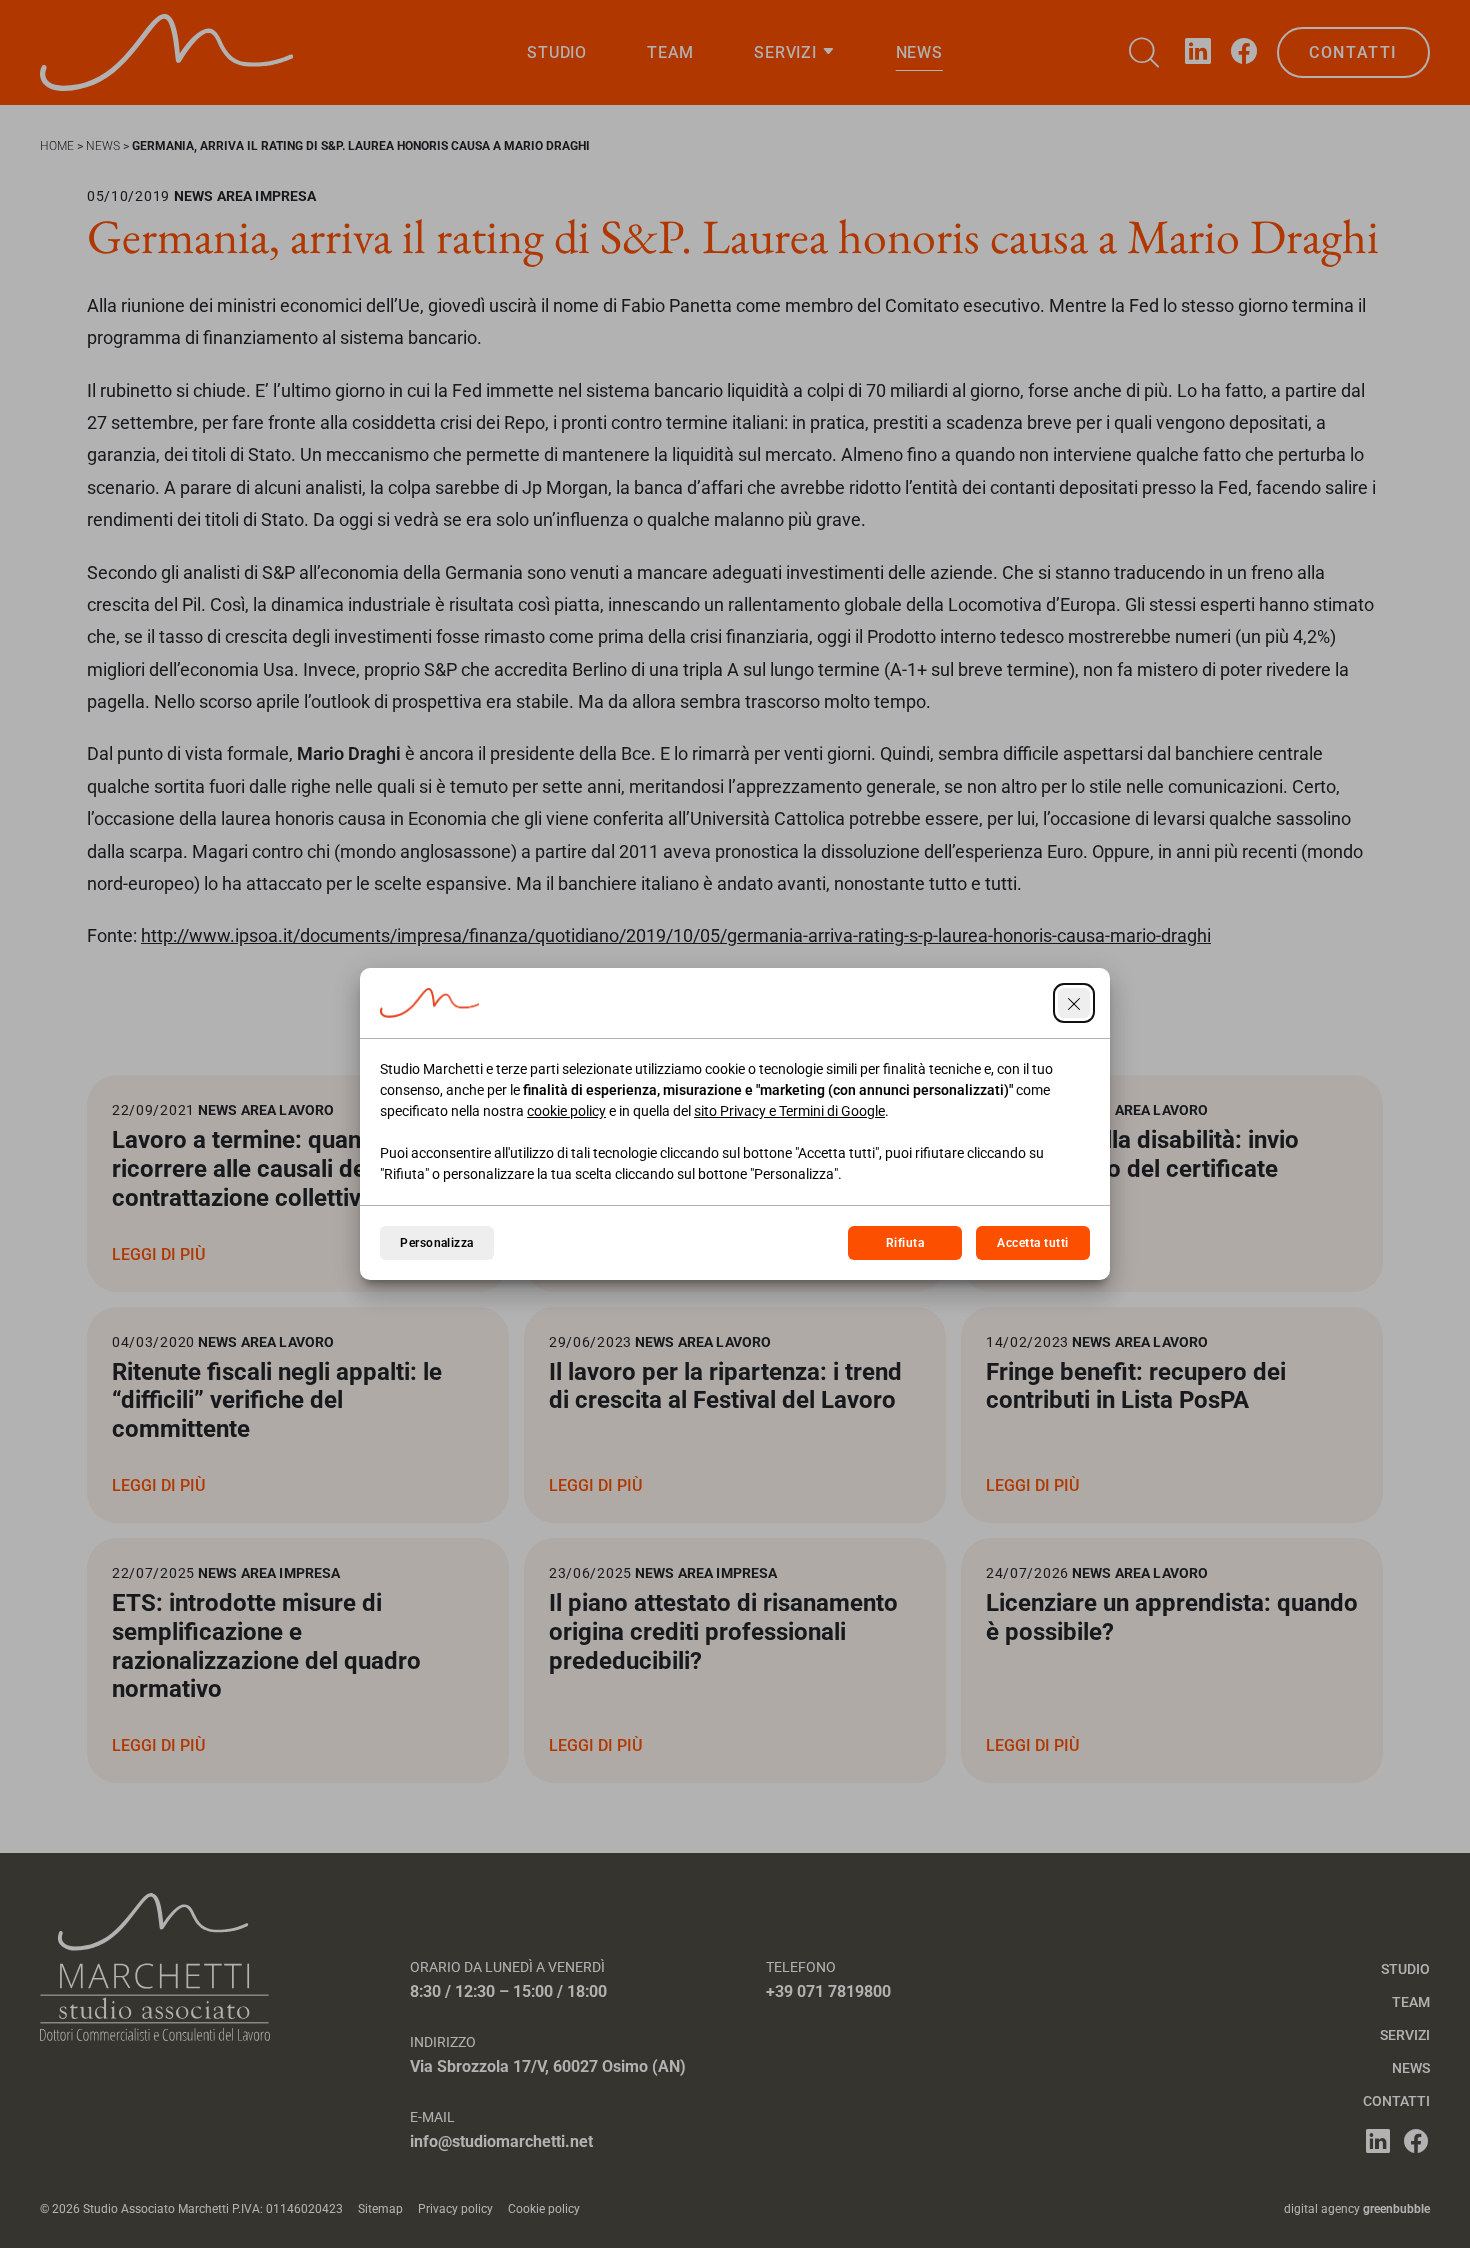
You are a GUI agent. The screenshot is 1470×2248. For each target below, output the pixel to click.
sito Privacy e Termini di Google (789, 1111)
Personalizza (437, 1243)
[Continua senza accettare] (1074, 1003)
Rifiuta (905, 1243)
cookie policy (566, 1111)
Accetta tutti (1032, 1243)
